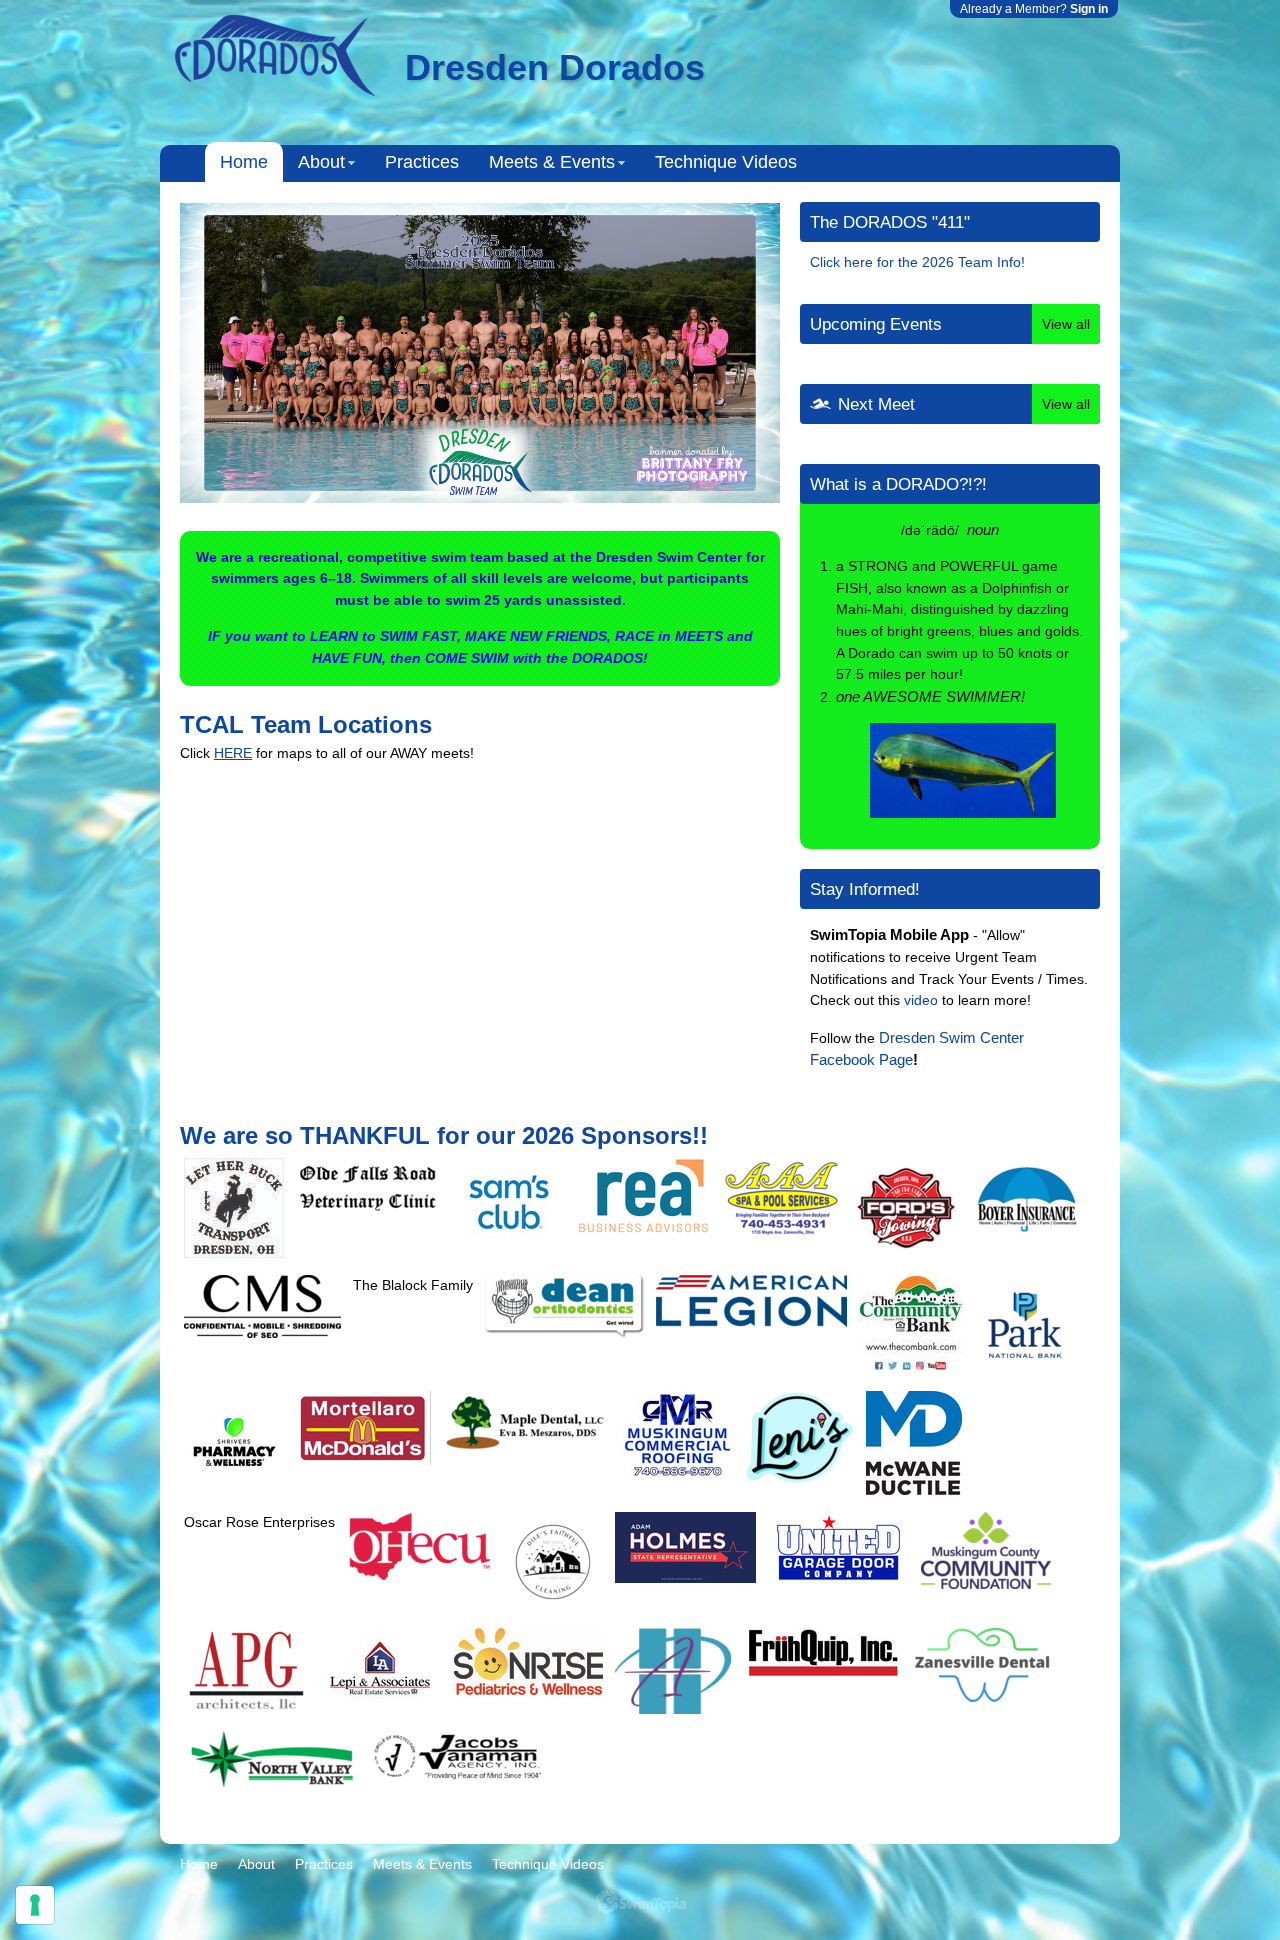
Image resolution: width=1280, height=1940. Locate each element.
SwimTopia (640, 1902)
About (321, 162)
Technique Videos (726, 162)
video (921, 1000)
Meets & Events (552, 162)
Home (244, 162)
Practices (422, 162)
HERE (233, 753)
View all (1066, 324)
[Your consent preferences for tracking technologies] (35, 1905)
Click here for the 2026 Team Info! (917, 262)
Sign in (1089, 9)
